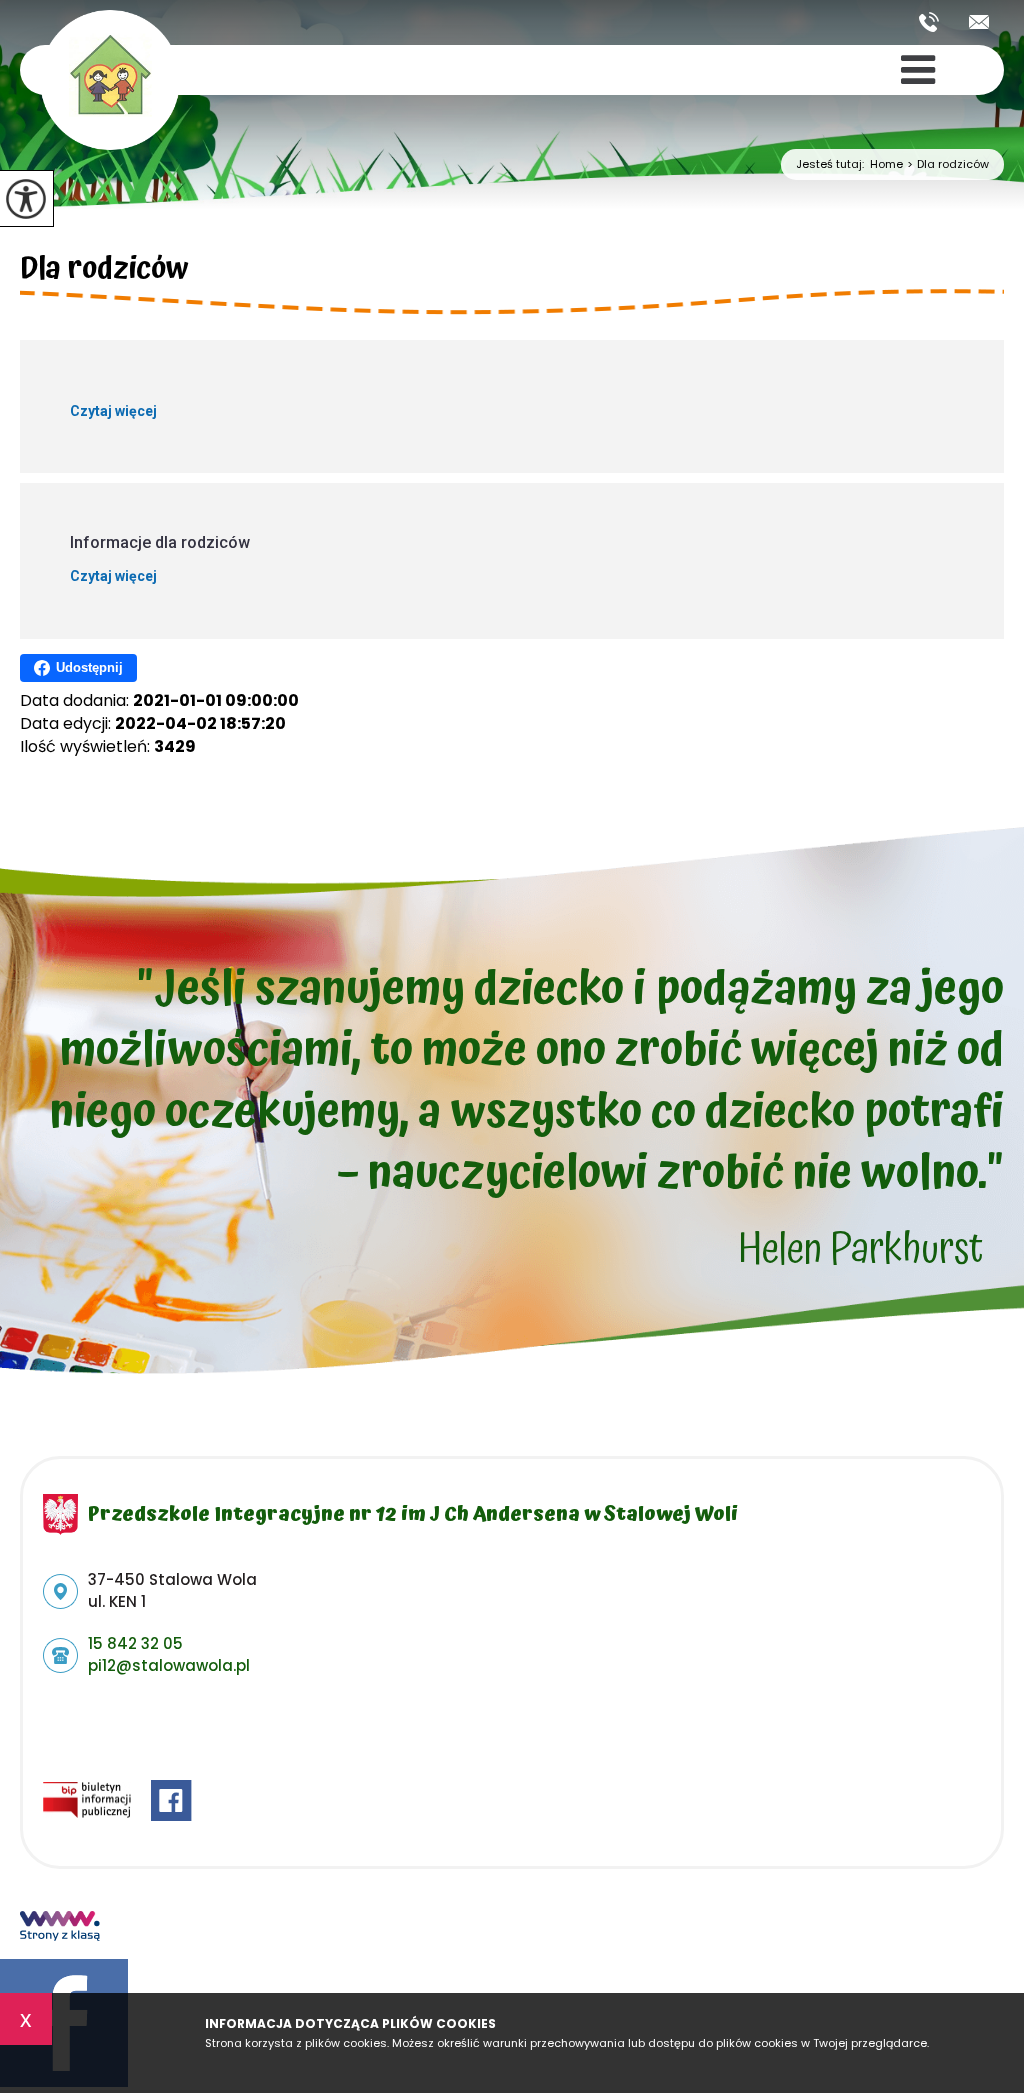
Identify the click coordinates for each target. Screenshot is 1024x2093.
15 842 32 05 (936, 22)
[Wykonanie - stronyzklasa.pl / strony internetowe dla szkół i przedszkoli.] (60, 1928)
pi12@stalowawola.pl (979, 22)
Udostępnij (89, 667)
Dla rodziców (948, 164)
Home (886, 164)
